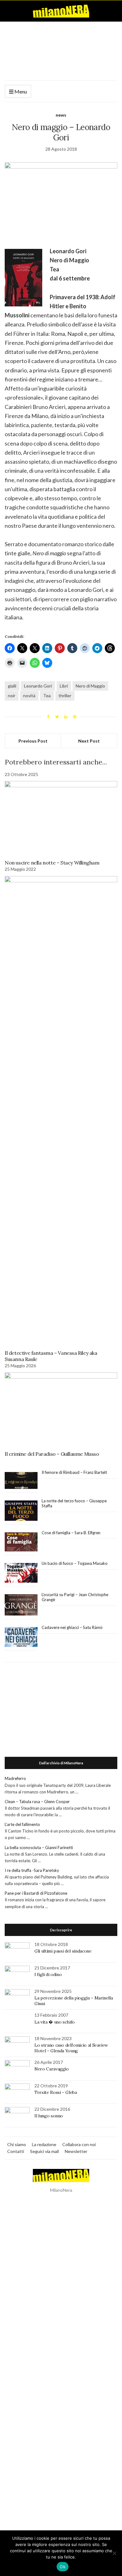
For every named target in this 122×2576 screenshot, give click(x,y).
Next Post (89, 741)
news (61, 115)
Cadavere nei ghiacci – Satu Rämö (73, 1627)
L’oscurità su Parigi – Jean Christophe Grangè (75, 1597)
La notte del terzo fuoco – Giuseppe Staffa (74, 1503)
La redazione (44, 2144)
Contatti (16, 2151)
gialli (12, 686)
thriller (65, 696)
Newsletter (76, 2151)
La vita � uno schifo (55, 2022)
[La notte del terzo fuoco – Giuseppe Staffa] (21, 1511)
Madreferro (15, 1778)
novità (29, 696)
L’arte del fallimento (22, 1824)
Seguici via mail (44, 2151)
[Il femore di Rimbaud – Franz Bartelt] (21, 1481)
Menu (20, 91)
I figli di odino (48, 1974)
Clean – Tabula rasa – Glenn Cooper (37, 1802)
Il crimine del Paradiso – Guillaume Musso (52, 1454)
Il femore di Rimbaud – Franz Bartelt (75, 1472)
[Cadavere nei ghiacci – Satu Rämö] (21, 1637)
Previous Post (33, 741)
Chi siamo (17, 2144)
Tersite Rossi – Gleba (56, 2092)
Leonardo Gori (38, 686)
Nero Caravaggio (52, 2069)
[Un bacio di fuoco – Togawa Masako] (21, 1573)
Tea (47, 696)
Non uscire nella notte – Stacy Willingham (52, 863)
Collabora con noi (79, 2144)
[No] (114, 2553)
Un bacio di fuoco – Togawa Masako (75, 1563)
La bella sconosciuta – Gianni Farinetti (39, 1848)
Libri (64, 686)
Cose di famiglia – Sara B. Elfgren (71, 1533)
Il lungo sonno (49, 2116)
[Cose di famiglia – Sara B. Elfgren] (21, 1542)
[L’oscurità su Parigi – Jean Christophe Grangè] (21, 1605)
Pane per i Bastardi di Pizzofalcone (36, 1893)
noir (12, 696)
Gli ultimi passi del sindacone (63, 1951)
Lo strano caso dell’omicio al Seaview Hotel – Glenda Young (71, 2048)
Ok (63, 2567)
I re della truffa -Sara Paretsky (32, 1870)
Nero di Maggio (90, 686)
